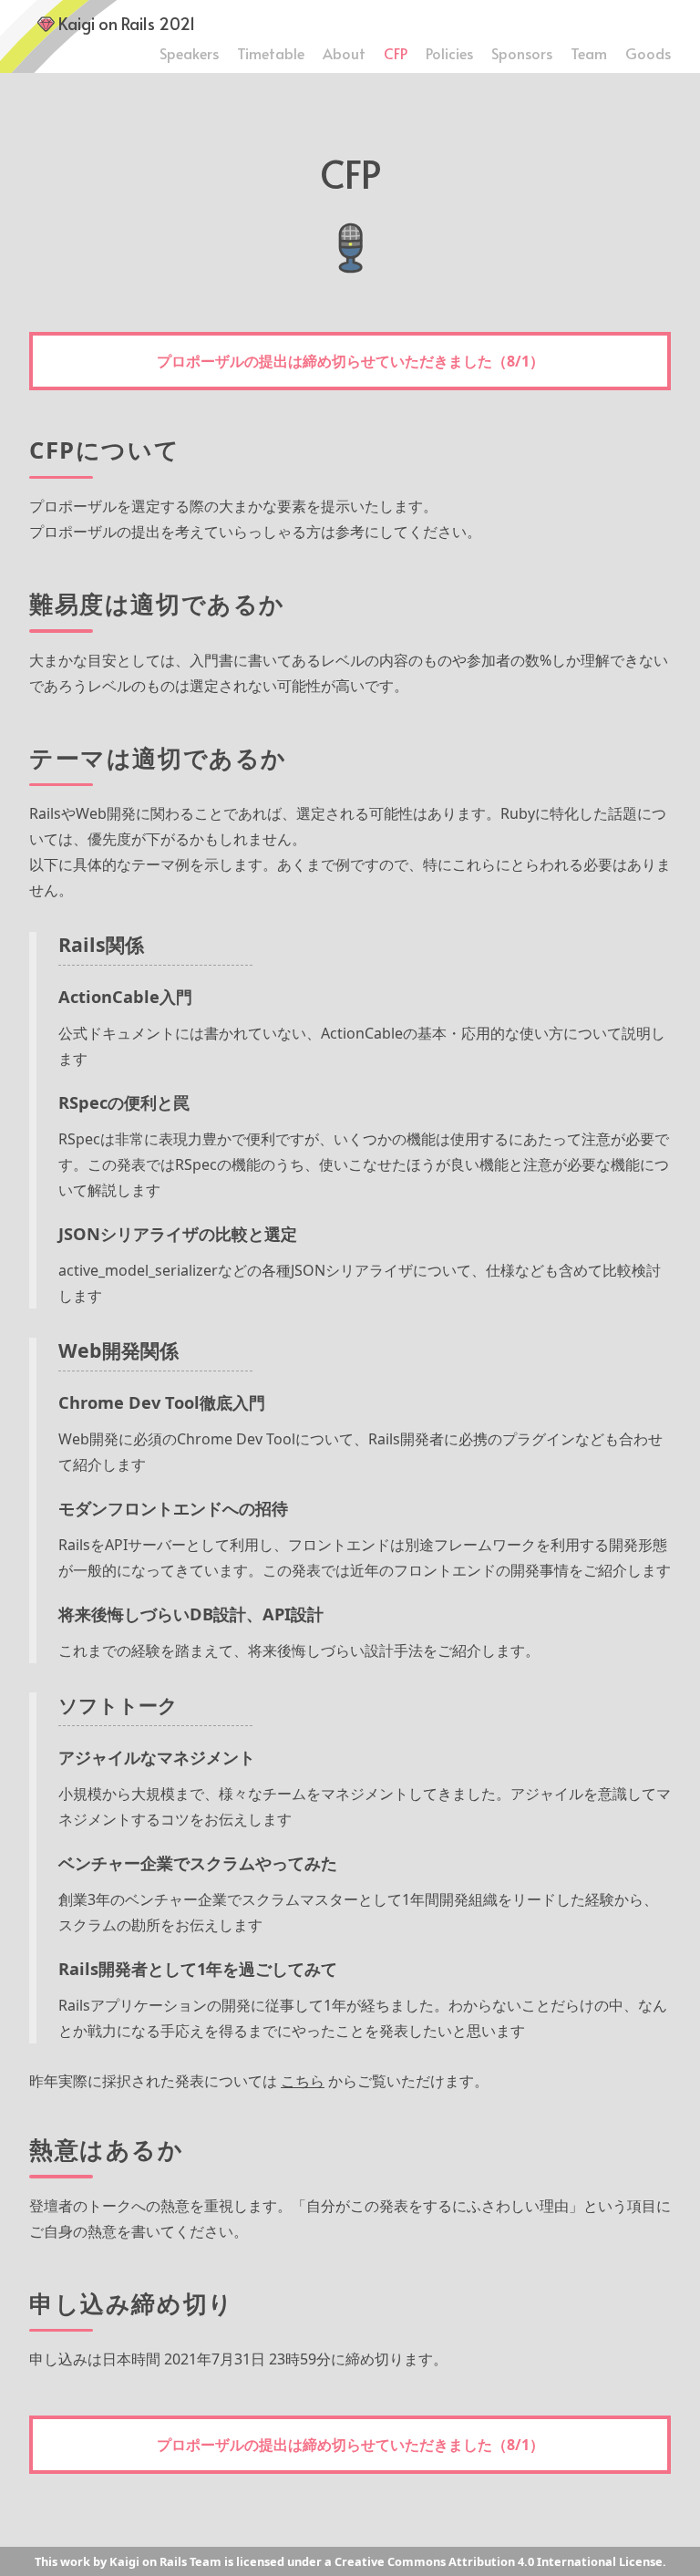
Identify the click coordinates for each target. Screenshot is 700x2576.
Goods (648, 53)
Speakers (189, 53)
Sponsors (522, 53)
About (344, 53)
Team (589, 53)
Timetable (271, 53)
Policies (449, 53)
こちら (303, 2081)
